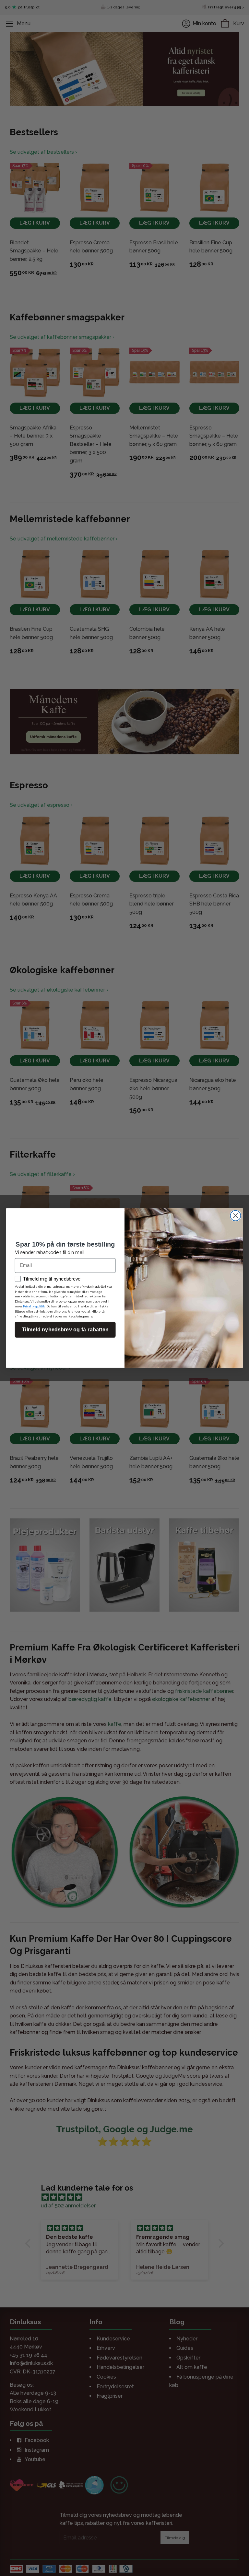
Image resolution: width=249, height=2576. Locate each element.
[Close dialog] (235, 1216)
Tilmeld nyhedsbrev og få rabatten (65, 1330)
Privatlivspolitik (34, 1306)
